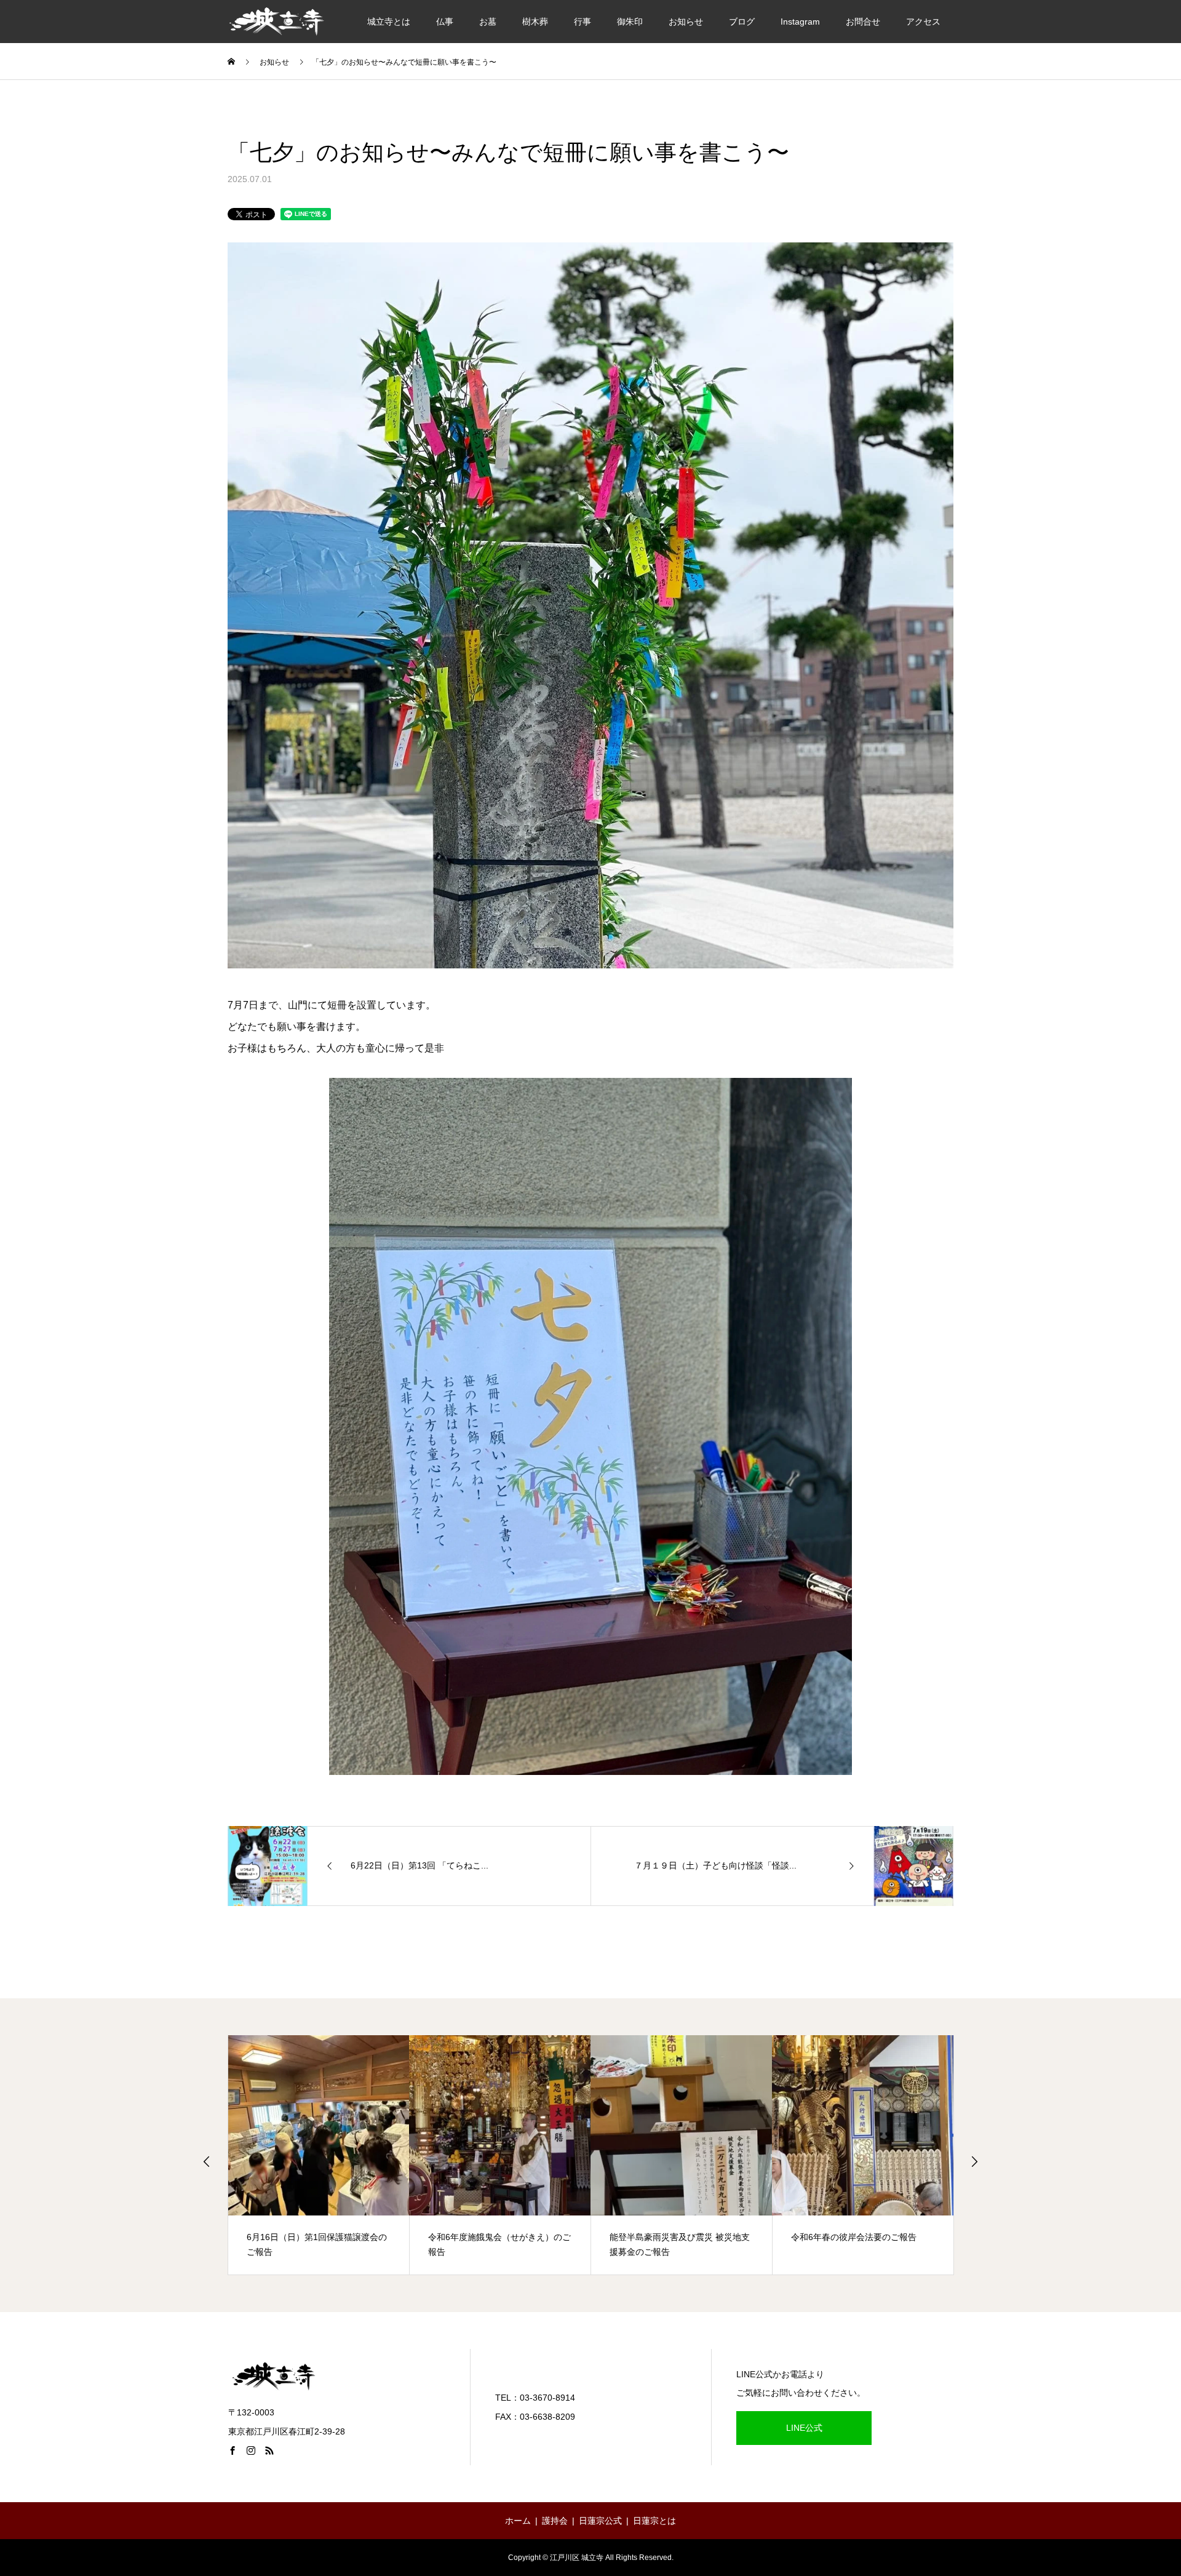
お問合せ (863, 22)
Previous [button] (207, 2161)
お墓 (488, 22)
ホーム (518, 2521)
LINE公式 (804, 2428)
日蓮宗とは (654, 2521)
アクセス (923, 22)
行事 (583, 22)
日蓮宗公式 (600, 2521)
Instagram (800, 22)
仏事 (445, 22)
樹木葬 (535, 22)
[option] (319, 2155)
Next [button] (974, 2161)
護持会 (555, 2521)
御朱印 (630, 22)
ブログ (742, 22)
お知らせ (686, 22)
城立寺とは (389, 22)
